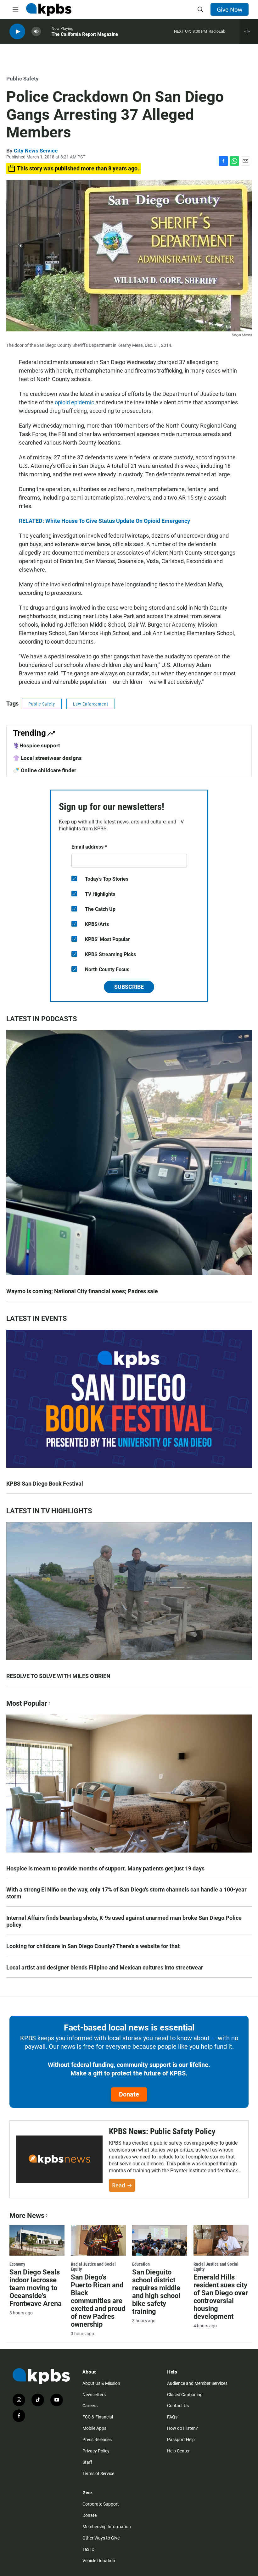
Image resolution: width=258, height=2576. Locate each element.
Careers (90, 2406)
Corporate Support (101, 2504)
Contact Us (178, 2406)
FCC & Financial (98, 2417)
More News (27, 2216)
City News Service (36, 151)
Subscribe (129, 987)
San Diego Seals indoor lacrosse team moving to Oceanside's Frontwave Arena (36, 2288)
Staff (87, 2462)
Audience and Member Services (197, 2383)
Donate (129, 2094)
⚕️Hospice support (36, 745)
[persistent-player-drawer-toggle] (249, 31)
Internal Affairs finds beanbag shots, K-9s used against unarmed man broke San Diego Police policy (124, 1921)
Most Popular (27, 1703)
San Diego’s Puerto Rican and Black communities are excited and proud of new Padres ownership (98, 2301)
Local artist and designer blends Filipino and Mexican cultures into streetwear (105, 1967)
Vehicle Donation (99, 2561)
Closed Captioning (185, 2395)
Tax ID (88, 2549)
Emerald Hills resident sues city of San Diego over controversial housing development (221, 2297)
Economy (17, 2264)
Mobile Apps (94, 2428)
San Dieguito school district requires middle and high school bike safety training (156, 2292)
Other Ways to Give (101, 2538)
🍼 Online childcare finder (45, 770)
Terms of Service (98, 2474)
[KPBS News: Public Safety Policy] (59, 2160)
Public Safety (22, 79)
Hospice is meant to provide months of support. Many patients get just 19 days (105, 1868)
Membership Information (107, 2527)
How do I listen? (182, 2428)
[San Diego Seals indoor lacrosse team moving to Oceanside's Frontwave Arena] (37, 2241)
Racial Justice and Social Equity (93, 2267)
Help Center (178, 2451)
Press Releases (97, 2440)
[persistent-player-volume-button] (36, 32)
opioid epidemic (74, 402)
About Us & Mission (101, 2383)
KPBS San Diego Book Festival (45, 1484)
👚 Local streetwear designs (47, 758)
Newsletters (94, 2395)
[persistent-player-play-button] (17, 32)
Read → (122, 2185)
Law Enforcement (91, 704)
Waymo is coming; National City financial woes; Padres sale (82, 1291)
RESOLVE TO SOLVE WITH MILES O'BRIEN (58, 1676)
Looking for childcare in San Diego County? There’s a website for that (93, 1946)
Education (141, 2264)
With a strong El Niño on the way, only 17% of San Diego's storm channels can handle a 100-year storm (126, 1893)
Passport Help (181, 2440)
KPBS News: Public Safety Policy (162, 2131)
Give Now (230, 9)
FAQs (172, 2417)
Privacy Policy (96, 2451)
